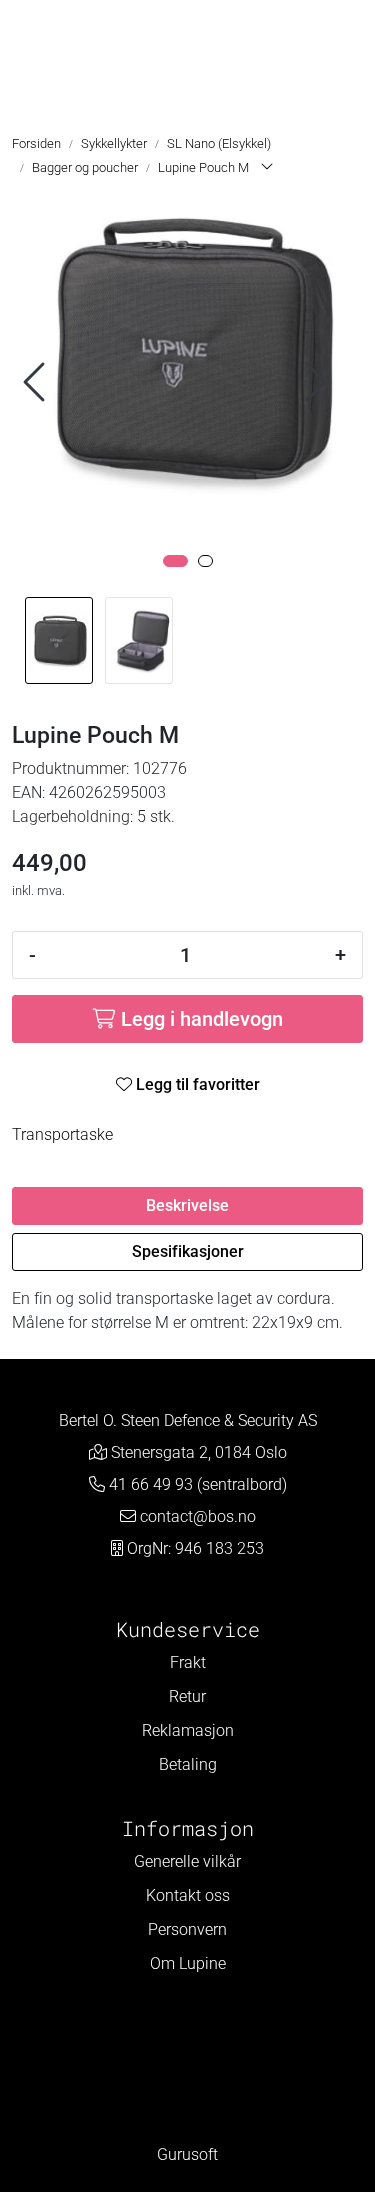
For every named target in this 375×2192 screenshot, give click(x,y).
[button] (175, 561)
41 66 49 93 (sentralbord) (198, 1484)
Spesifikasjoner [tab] (188, 1251)
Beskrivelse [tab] (187, 1205)
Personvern (187, 1929)
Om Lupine (188, 1963)
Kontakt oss (188, 1895)
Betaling (188, 1764)
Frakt (188, 1662)
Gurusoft (187, 2154)
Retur (187, 1696)
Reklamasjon (188, 1730)
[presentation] (37, 382)
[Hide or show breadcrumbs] (267, 168)
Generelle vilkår (187, 1861)
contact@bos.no (198, 1516)
